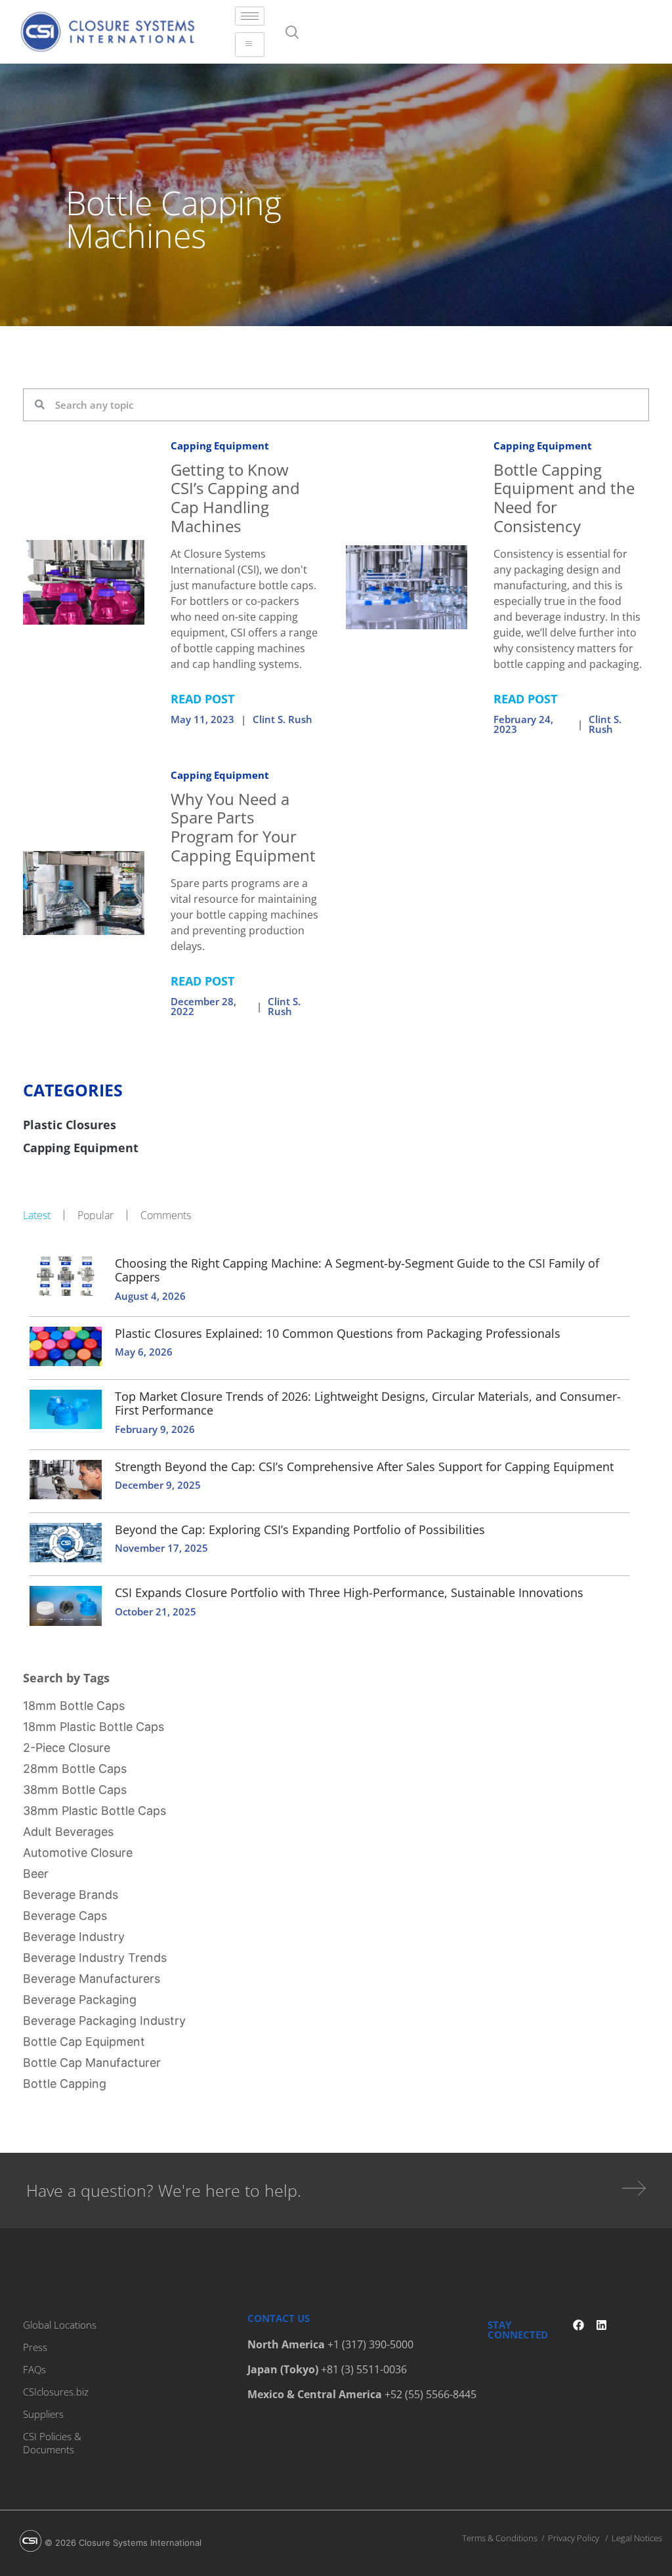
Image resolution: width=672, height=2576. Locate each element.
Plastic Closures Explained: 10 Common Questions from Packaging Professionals (338, 1333)
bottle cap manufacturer (92, 2063)
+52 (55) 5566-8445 (430, 2394)
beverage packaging (80, 2000)
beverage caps (65, 1916)
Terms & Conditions (500, 2538)
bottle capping (65, 2084)
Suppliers (43, 2414)
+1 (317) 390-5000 (370, 2344)
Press (35, 2347)
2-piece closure (67, 1748)
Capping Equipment (220, 446)
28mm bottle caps (75, 1769)
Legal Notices (637, 2538)
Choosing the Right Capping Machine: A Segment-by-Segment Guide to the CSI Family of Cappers (357, 1270)
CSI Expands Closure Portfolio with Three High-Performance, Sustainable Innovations (349, 1592)
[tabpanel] (336, 1440)
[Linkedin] (601, 2325)
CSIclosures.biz (56, 2392)
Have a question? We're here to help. (164, 2190)
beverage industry (74, 1937)
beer (36, 1874)
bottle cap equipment (84, 2042)
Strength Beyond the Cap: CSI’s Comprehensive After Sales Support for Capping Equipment (364, 1466)
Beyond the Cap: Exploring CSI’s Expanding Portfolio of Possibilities (300, 1529)
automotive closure (78, 1853)
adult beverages (68, 1832)
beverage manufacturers (92, 1979)
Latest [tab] (37, 1215)
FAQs (34, 2369)
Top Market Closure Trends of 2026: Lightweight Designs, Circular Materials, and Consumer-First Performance (368, 1403)
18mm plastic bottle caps (94, 1727)
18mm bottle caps (74, 1706)
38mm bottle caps (75, 1790)
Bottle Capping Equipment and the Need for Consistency (564, 498)
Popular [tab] (95, 1215)
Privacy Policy (574, 2538)
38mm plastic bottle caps (94, 1811)
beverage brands (71, 1895)
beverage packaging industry (104, 2021)
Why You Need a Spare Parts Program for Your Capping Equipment (243, 827)
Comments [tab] (166, 1215)
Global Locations (60, 2325)
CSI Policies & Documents (52, 2443)
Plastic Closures (70, 1125)
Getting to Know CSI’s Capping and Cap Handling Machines (235, 498)
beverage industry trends (95, 1958)
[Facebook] (578, 2325)
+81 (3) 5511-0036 (364, 2369)
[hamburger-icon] (250, 16)
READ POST (202, 699)
